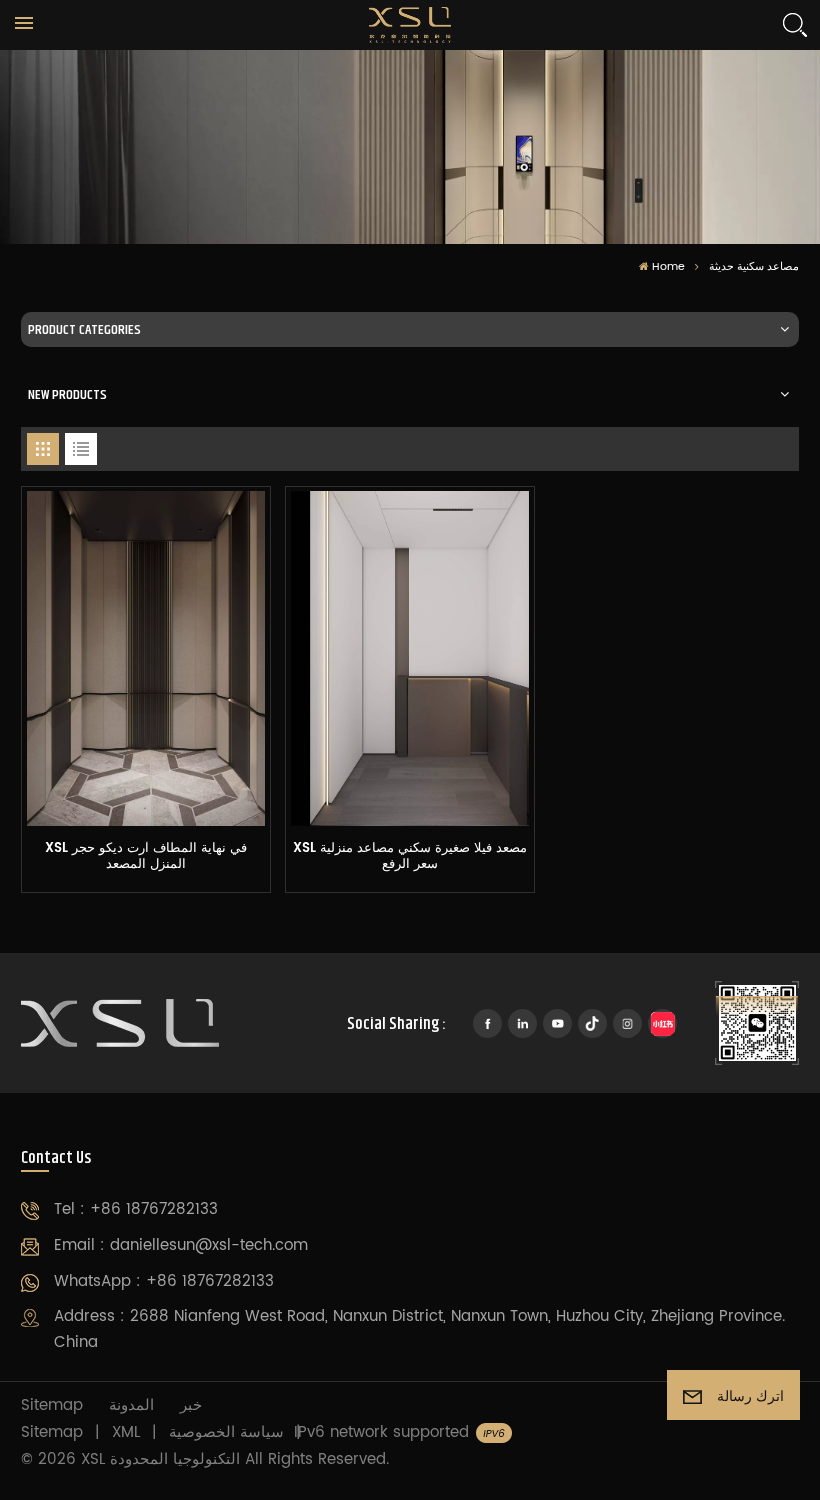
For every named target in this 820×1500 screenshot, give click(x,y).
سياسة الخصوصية (226, 1432)
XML (126, 1432)
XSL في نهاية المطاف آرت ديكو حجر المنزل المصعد (146, 858)
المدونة (131, 1405)
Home (668, 267)
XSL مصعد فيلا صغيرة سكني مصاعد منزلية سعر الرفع (410, 858)
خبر (191, 1405)
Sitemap (52, 1405)
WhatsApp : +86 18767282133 (164, 1281)
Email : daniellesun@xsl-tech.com (181, 1245)
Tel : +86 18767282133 (136, 1209)
